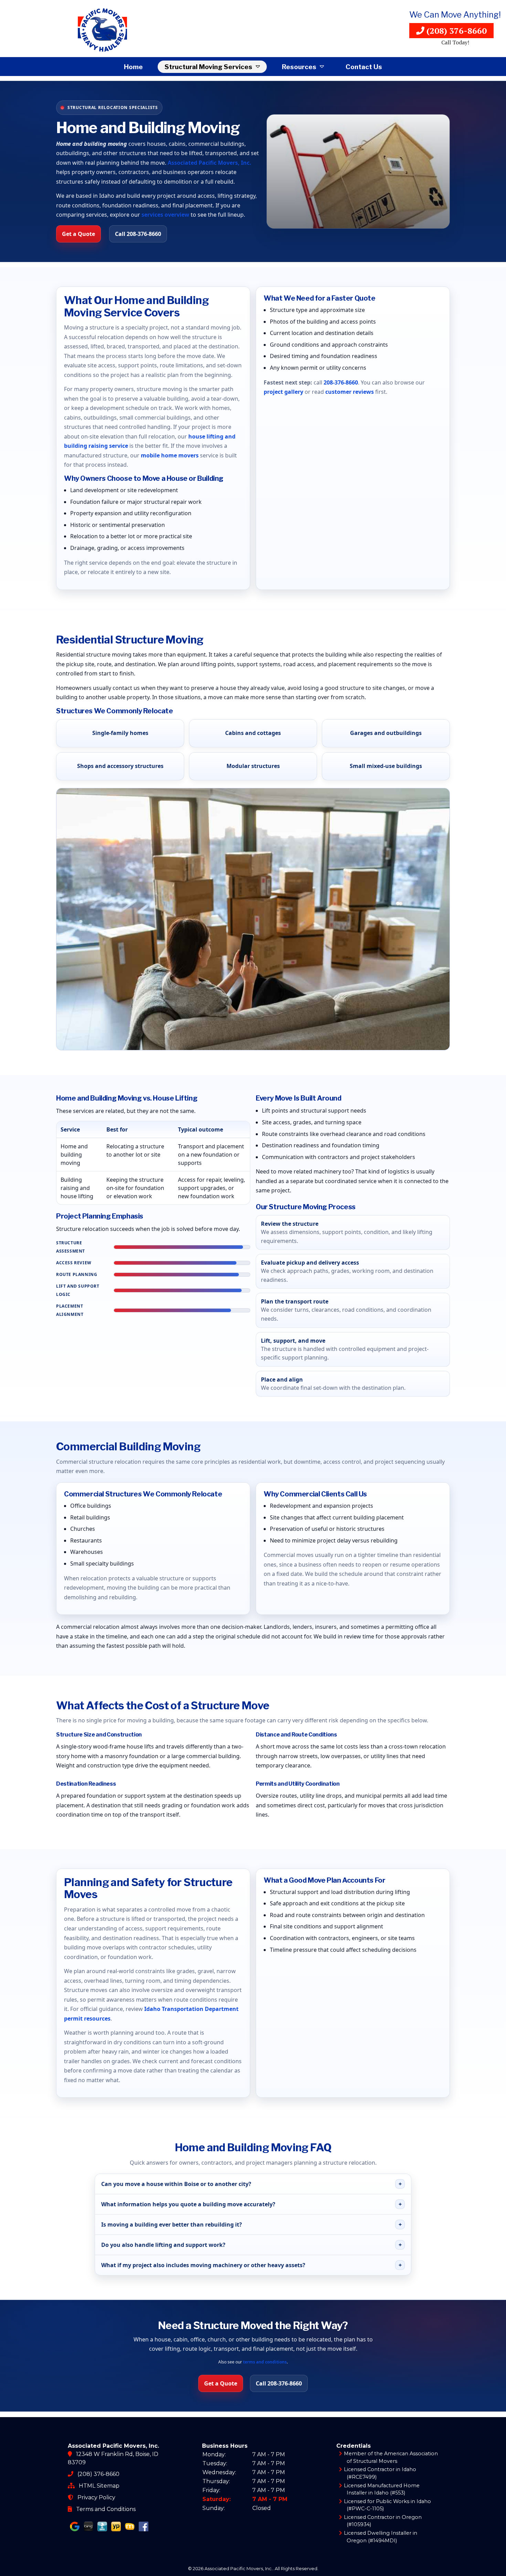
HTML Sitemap (99, 2486)
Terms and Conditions (106, 2509)
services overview (165, 215)
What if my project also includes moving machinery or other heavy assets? (251, 2265)
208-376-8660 (341, 382)
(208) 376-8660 (456, 31)
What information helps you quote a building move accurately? (251, 2204)
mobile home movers (170, 455)
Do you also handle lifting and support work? (251, 2245)
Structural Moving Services (208, 67)
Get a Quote (78, 234)
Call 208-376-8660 (138, 234)
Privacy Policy (96, 2497)
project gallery (283, 392)
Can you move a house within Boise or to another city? (251, 2184)
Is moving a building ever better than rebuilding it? (251, 2225)
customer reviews (350, 392)
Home (133, 67)
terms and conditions (265, 2362)
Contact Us (364, 67)
